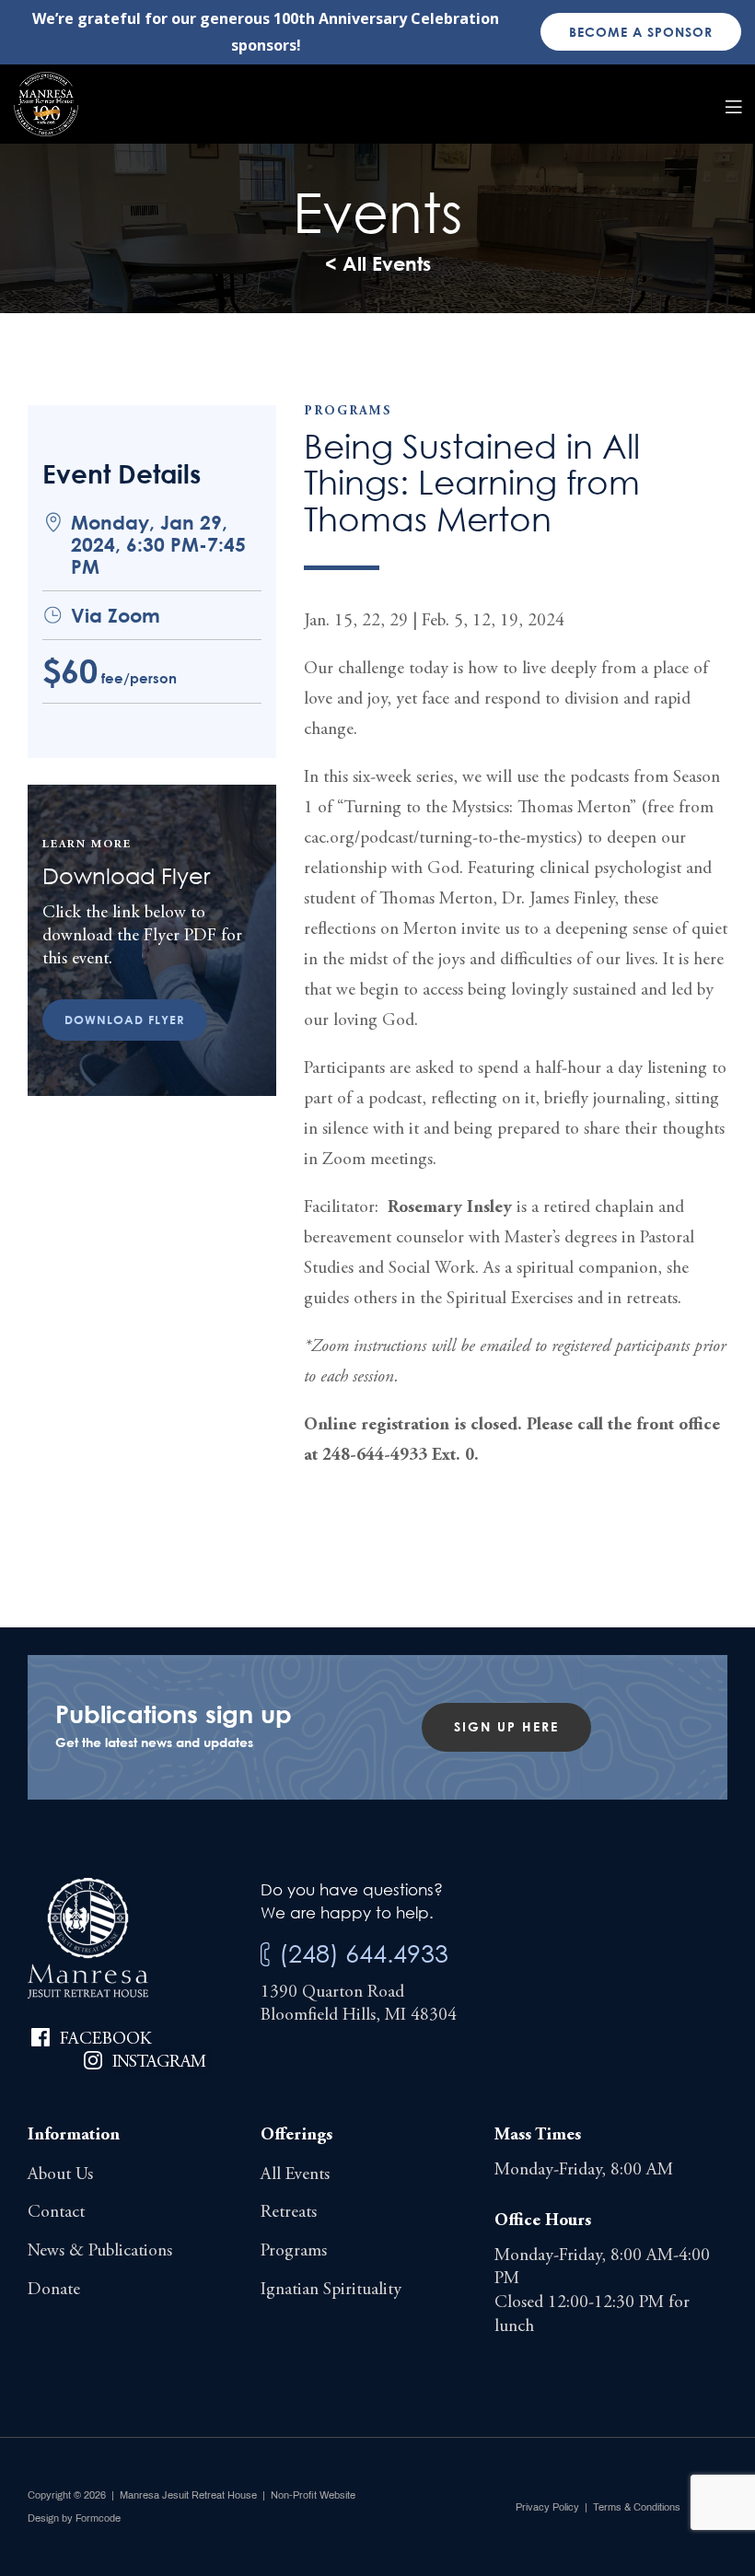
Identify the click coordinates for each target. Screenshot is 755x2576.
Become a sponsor (641, 32)
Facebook (105, 2040)
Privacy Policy (547, 2507)
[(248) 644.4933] (265, 1955)
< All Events (378, 263)
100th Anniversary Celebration (386, 18)
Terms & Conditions (637, 2507)
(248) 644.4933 (364, 1953)
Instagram (159, 2063)
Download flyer (125, 1020)
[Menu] (733, 104)
